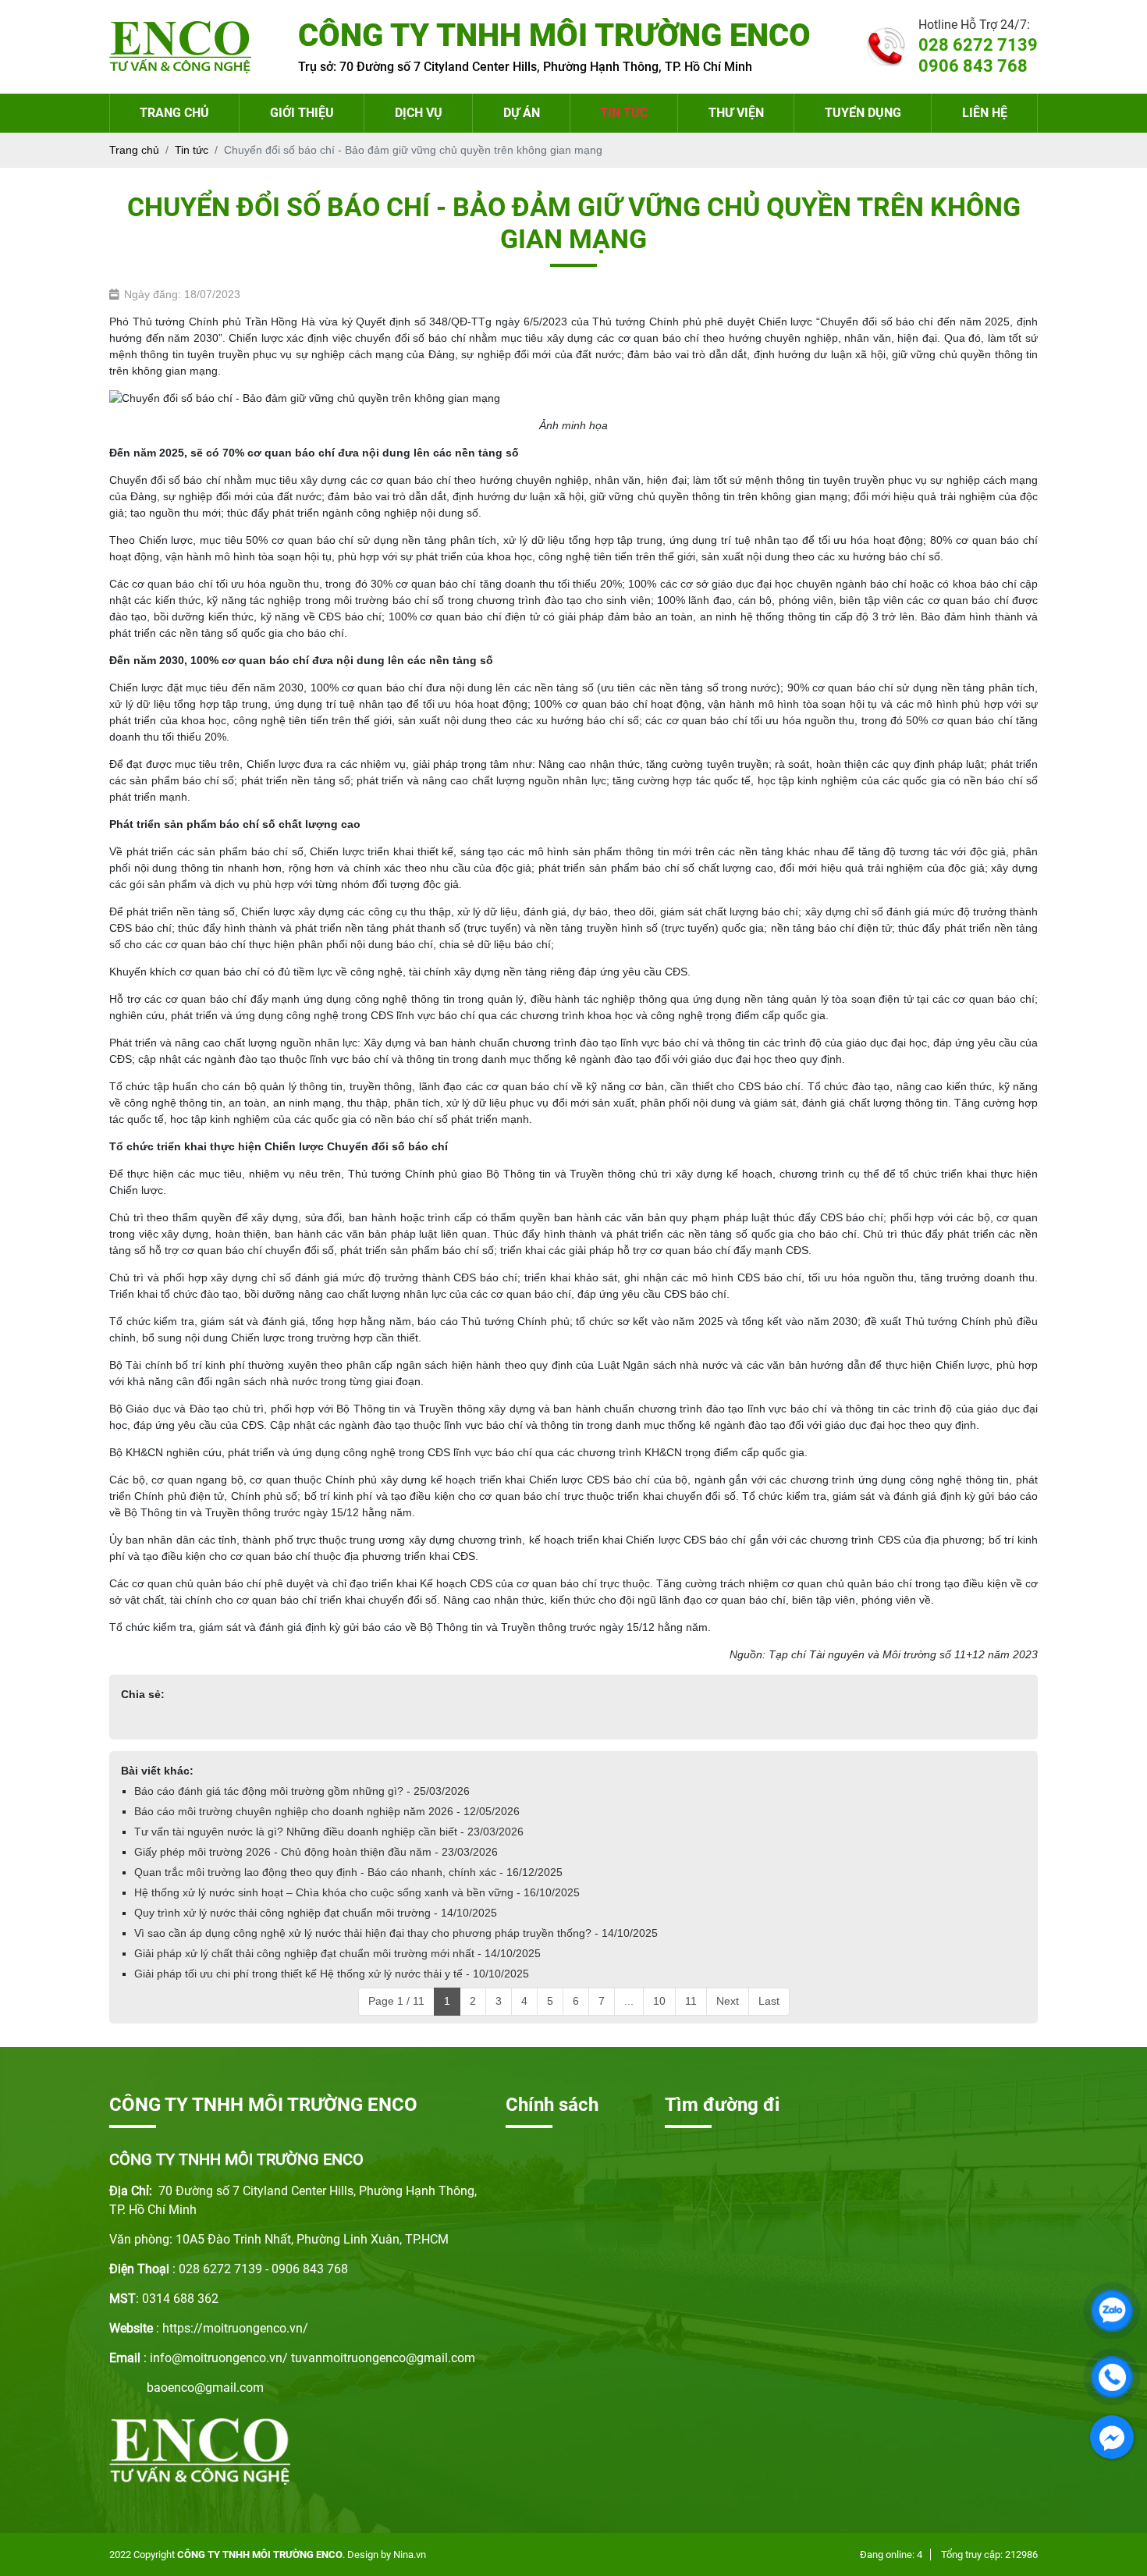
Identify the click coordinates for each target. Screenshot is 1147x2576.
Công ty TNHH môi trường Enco (260, 2555)
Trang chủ (174, 113)
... (629, 2001)
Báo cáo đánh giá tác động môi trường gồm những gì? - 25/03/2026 (302, 1791)
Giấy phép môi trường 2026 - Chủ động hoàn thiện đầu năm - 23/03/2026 (316, 1852)
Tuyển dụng (863, 113)
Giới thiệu (302, 113)
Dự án (522, 113)
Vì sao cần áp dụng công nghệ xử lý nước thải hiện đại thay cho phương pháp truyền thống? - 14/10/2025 (396, 1933)
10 (659, 2001)
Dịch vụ (419, 113)
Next (728, 2001)
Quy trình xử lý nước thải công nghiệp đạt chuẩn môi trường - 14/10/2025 (316, 1913)
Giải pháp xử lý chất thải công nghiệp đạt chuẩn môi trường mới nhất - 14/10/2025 (337, 1953)
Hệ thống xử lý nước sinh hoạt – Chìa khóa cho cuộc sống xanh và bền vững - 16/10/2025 (357, 1892)
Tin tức (624, 113)
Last (769, 2001)
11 (691, 2001)
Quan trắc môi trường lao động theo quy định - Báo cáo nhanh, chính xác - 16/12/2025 (348, 1872)
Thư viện (736, 113)
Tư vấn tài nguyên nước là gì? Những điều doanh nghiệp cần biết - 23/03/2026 (329, 1832)
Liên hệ (985, 113)
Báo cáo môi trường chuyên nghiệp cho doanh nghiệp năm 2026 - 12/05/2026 (327, 1811)
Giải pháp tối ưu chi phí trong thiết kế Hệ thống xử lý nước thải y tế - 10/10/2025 (332, 1974)
